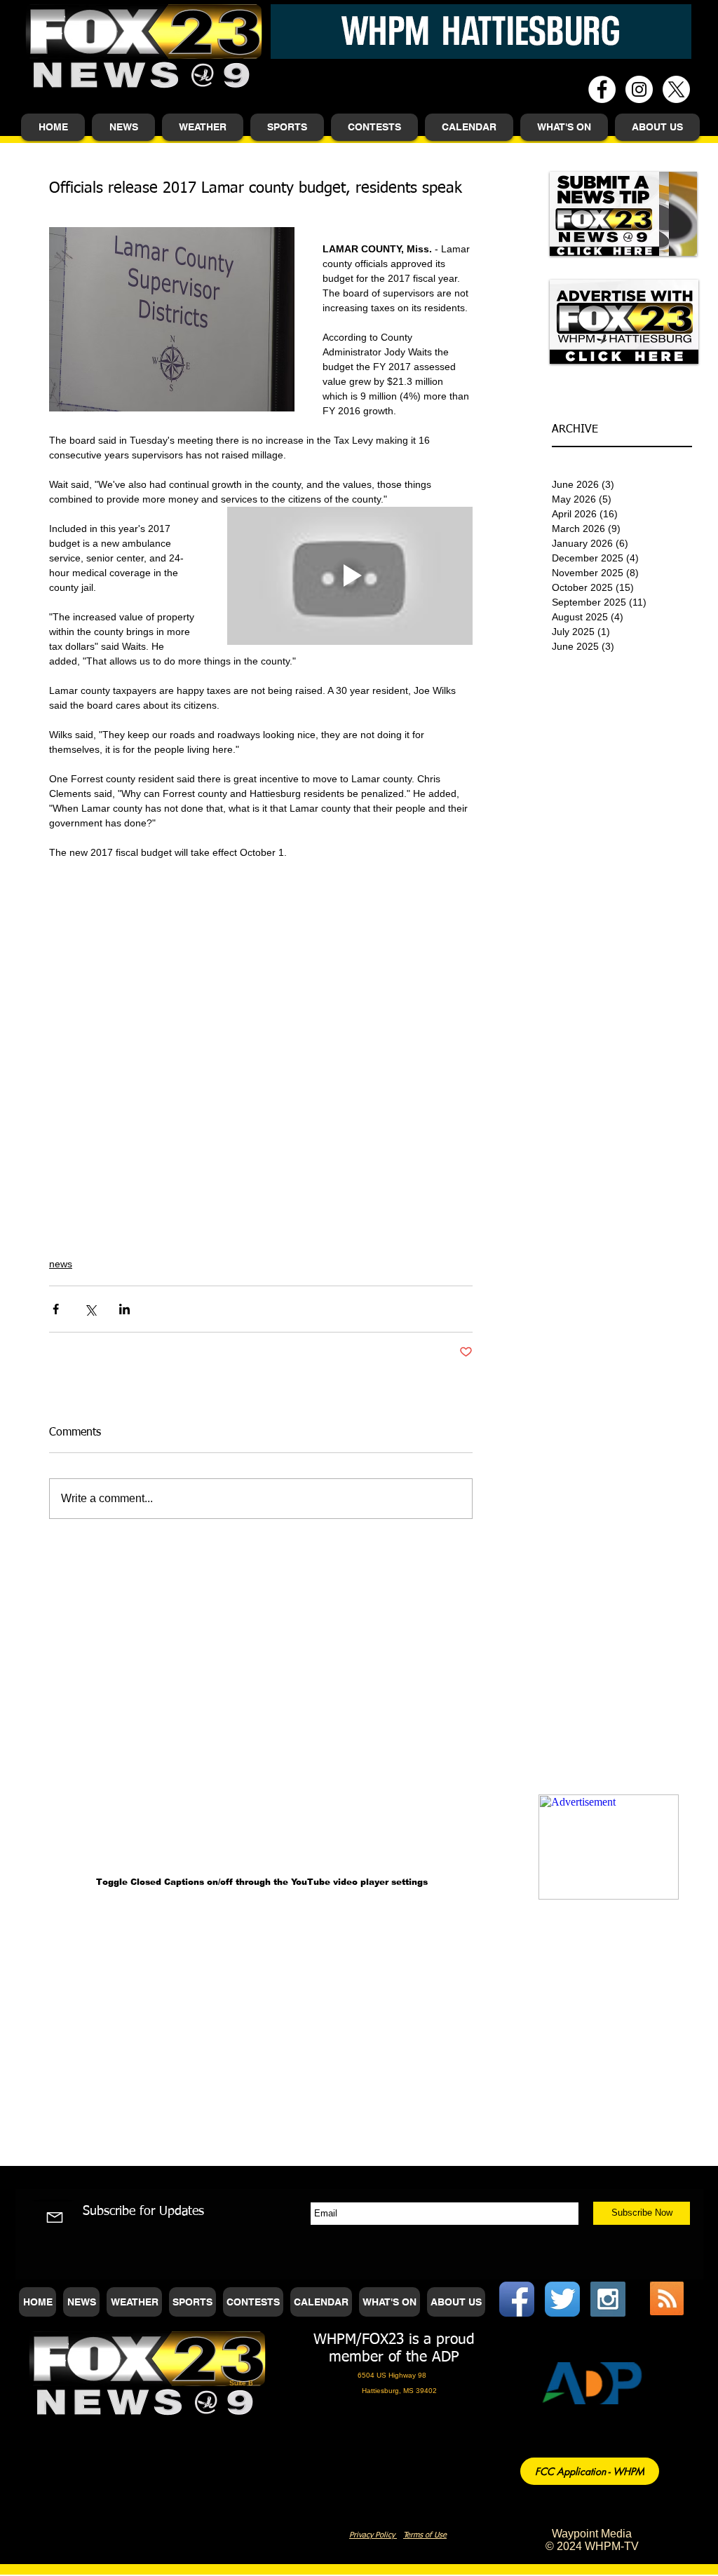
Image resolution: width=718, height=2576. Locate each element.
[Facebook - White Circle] (602, 89)
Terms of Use (425, 2535)
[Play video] (350, 576)
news (61, 1264)
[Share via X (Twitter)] (90, 1309)
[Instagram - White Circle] (639, 89)
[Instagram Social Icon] (608, 2299)
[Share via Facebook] (56, 1309)
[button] (123, 127)
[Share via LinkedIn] (124, 1309)
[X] (676, 89)
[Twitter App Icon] (562, 2299)
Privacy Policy (373, 2535)
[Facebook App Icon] (517, 2299)
